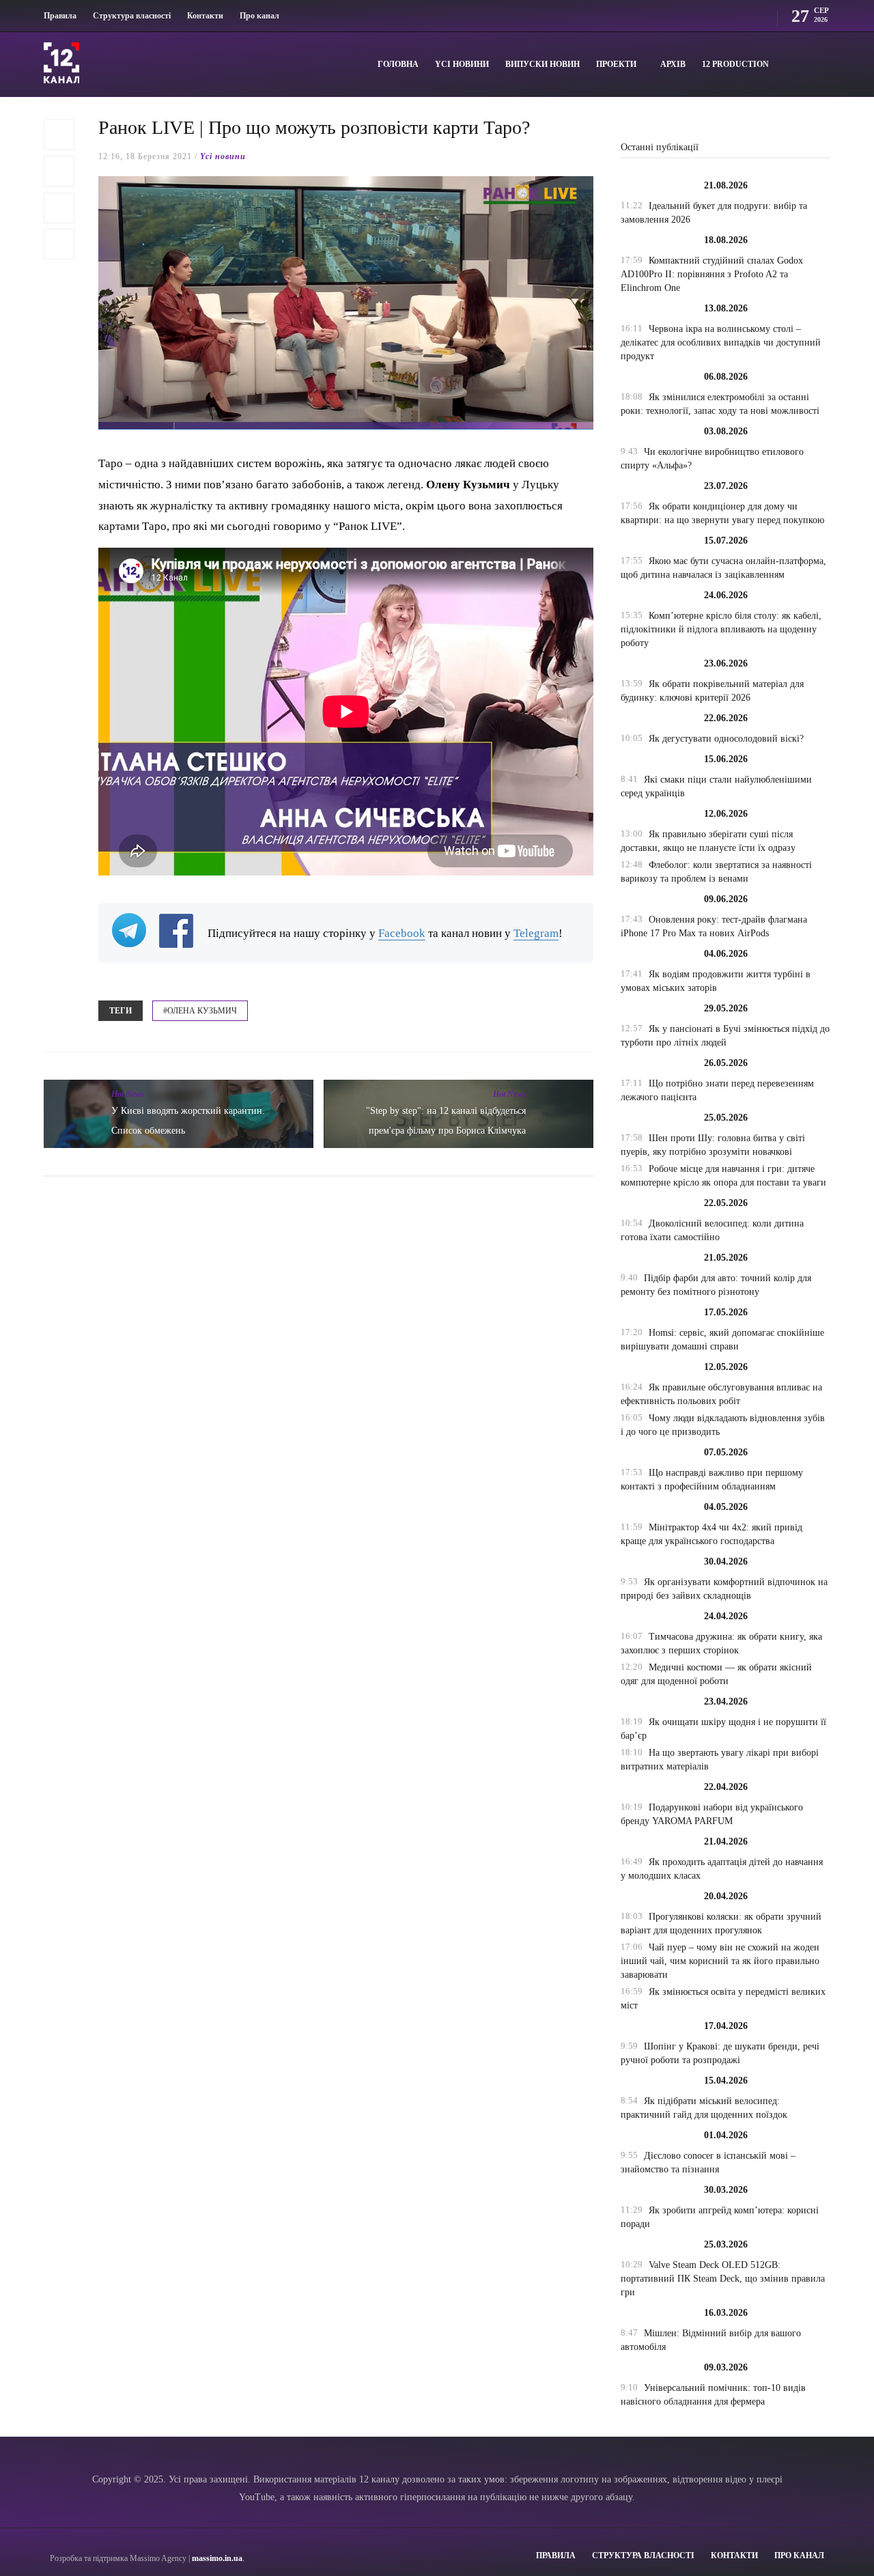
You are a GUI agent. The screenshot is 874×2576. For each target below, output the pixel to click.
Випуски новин (542, 64)
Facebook (402, 933)
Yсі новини (462, 64)
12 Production (735, 64)
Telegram (536, 933)
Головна (398, 64)
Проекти (616, 64)
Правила (60, 16)
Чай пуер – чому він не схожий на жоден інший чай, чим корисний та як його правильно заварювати (720, 1961)
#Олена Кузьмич (200, 1011)
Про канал (259, 16)
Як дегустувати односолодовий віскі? (726, 739)
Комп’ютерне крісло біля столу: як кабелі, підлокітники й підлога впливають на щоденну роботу (721, 629)
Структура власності (132, 16)
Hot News (128, 1094)
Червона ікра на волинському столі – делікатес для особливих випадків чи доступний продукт (721, 342)
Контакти (205, 16)
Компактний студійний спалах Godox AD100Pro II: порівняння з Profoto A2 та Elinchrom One (712, 274)
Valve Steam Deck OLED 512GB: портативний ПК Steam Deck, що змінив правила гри (723, 2279)
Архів (673, 64)
